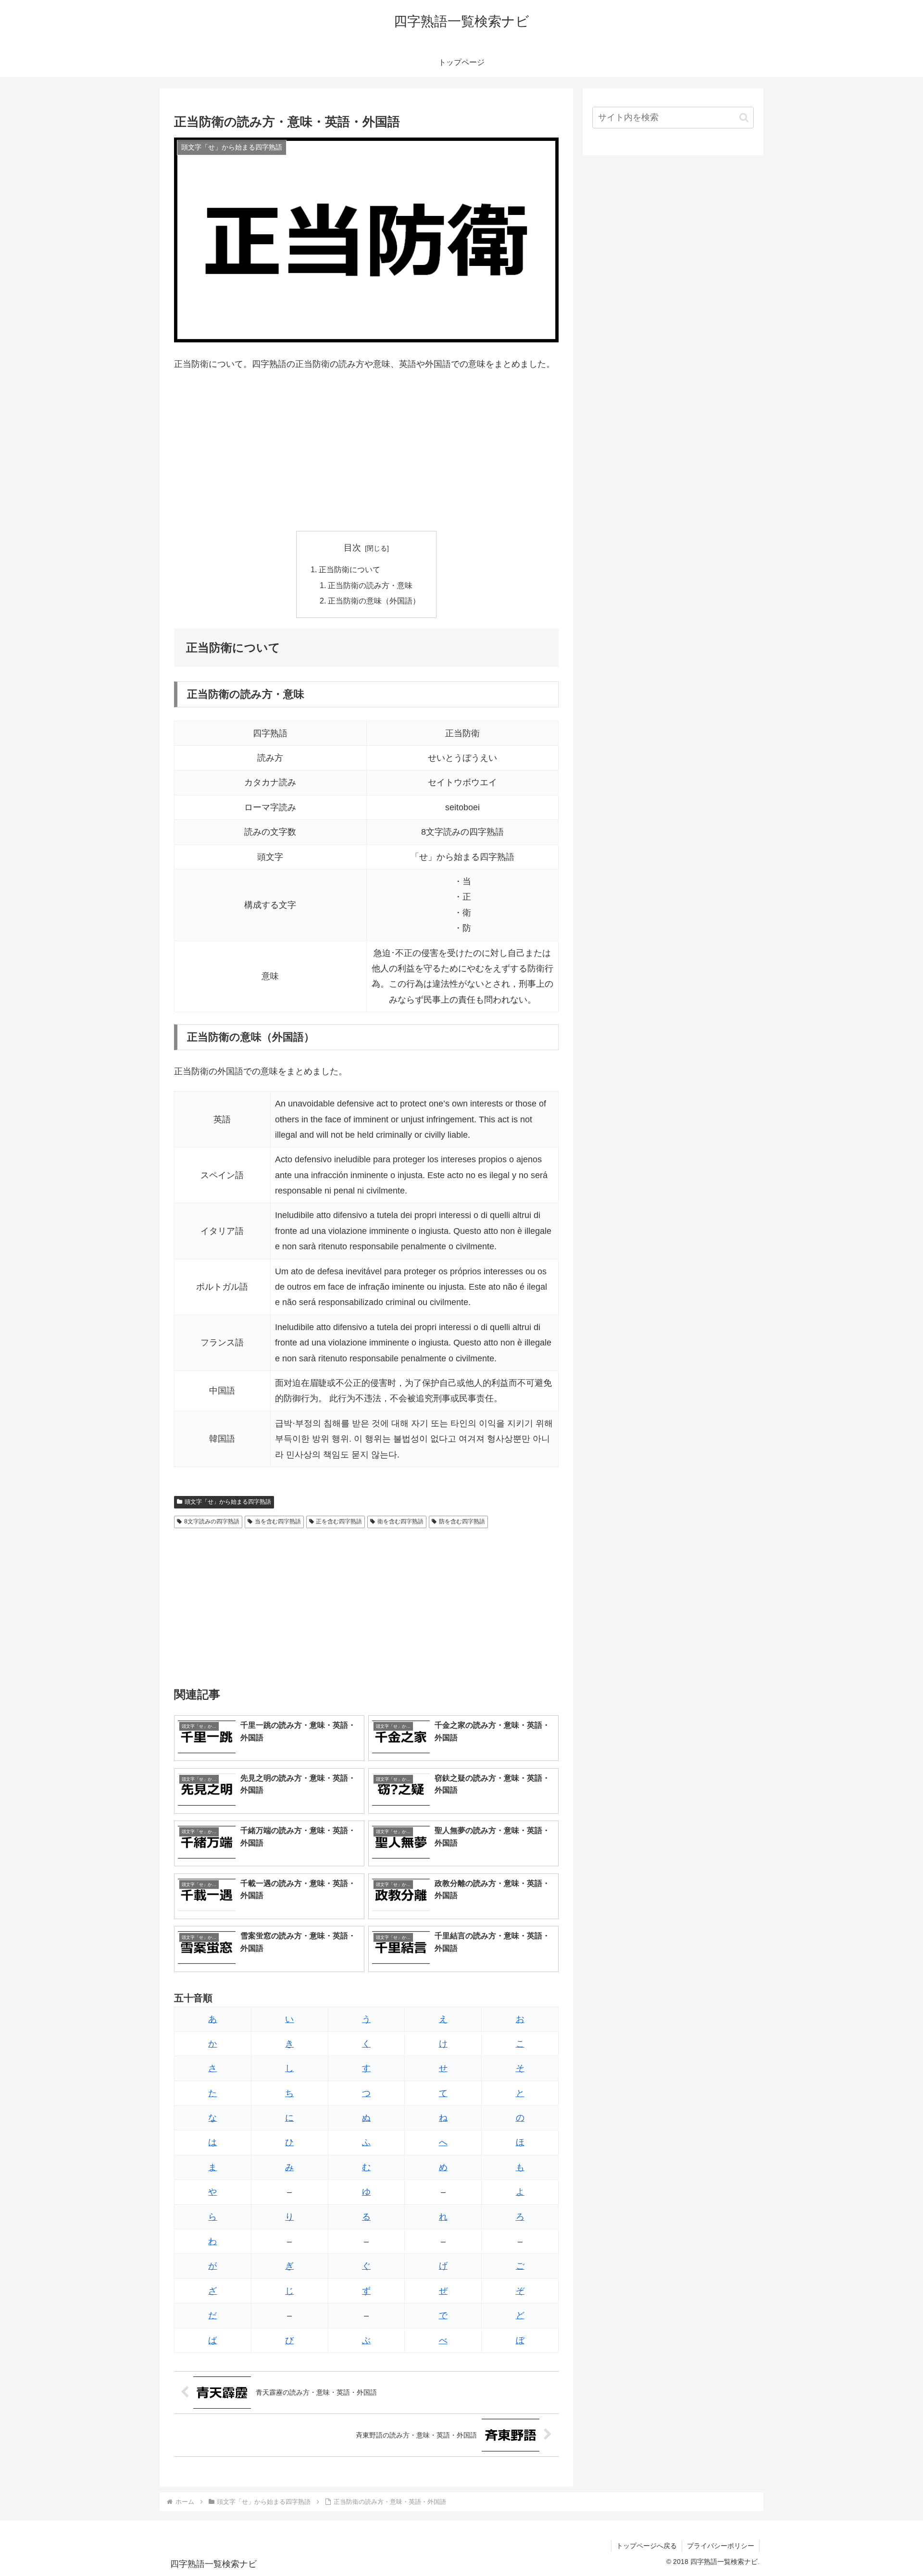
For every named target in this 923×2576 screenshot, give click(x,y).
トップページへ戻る (647, 2546)
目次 (352, 548)
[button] (744, 118)
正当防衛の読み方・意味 (370, 585)
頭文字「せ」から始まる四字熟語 (228, 1502)
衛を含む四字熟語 (400, 1521)
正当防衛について (349, 569)
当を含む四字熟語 (278, 1521)
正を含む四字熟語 (339, 1521)
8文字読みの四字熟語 (212, 1521)
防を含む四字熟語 (462, 1521)
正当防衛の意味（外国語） (374, 601)
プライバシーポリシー (721, 2546)
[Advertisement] (366, 452)
